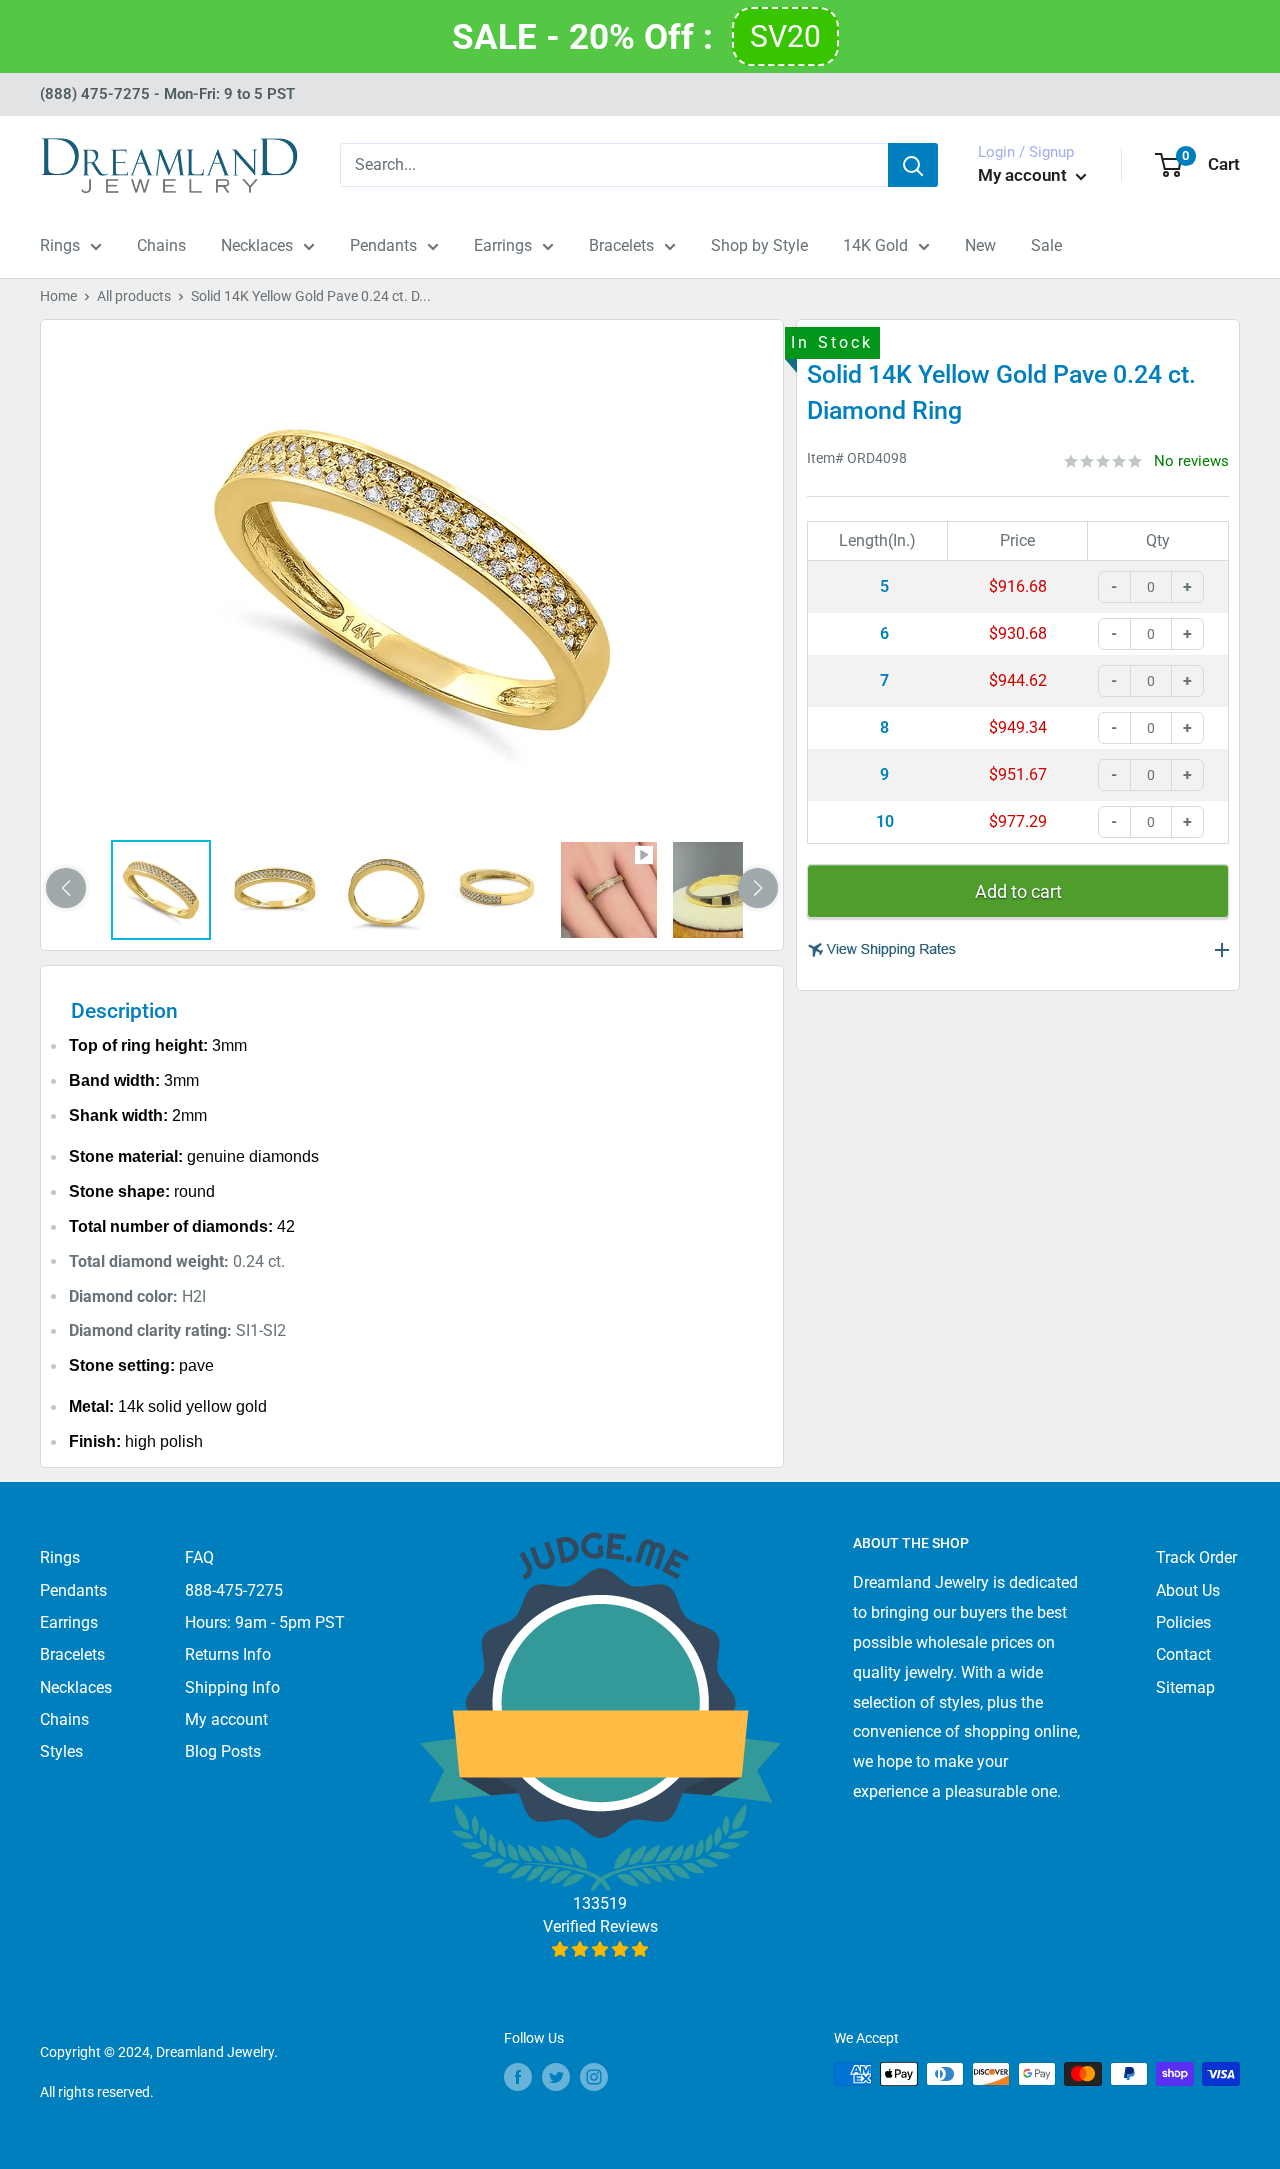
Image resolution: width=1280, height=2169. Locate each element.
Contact (1183, 1654)
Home (58, 296)
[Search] (913, 165)
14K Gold (875, 245)
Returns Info (228, 1654)
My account (1024, 175)
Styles (61, 1751)
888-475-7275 (234, 1590)
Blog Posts (223, 1751)
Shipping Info (232, 1687)
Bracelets (621, 245)
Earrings (503, 245)
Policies (1183, 1622)
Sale (1046, 245)
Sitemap (1185, 1687)
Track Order (1196, 1557)
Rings (60, 245)
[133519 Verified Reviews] (600, 1949)
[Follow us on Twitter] (556, 2076)
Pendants (383, 245)
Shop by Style (759, 245)
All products (134, 296)
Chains (161, 245)
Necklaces (257, 245)
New (980, 245)
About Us (1188, 1590)
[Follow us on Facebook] (518, 2076)
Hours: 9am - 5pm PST (265, 1622)
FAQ (199, 1557)
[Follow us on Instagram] (594, 2076)
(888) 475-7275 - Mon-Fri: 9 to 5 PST (167, 94)
